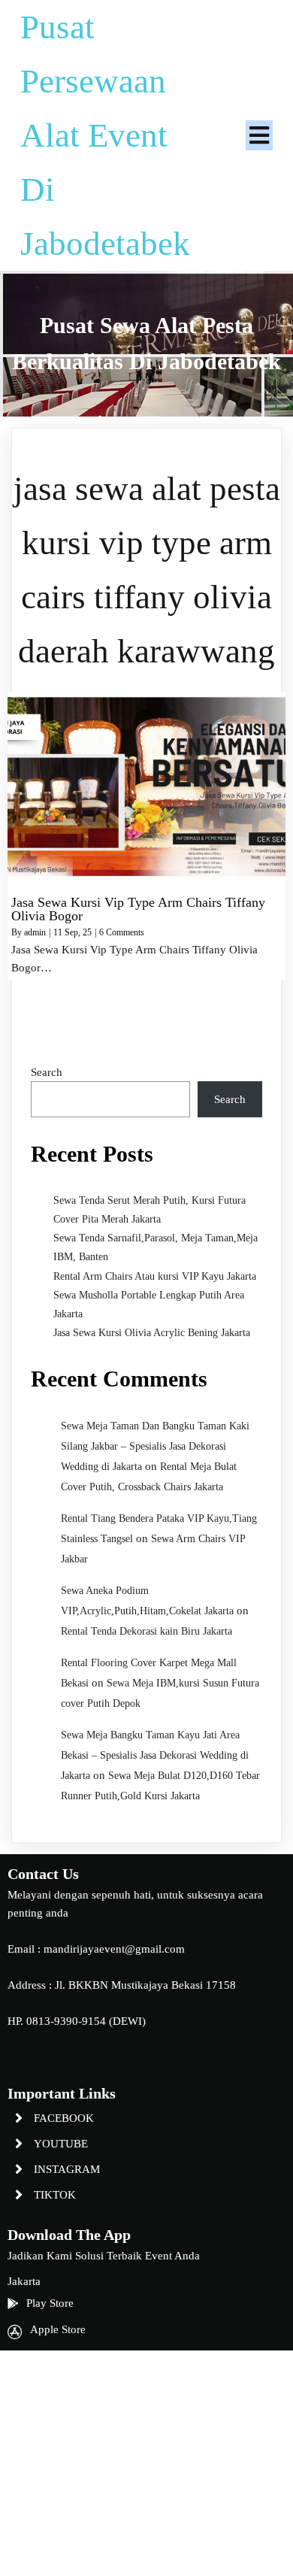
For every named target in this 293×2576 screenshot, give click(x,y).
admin (35, 932)
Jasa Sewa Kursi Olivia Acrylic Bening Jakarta (152, 1333)
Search (47, 1072)
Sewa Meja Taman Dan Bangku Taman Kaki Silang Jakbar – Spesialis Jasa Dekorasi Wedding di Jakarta (155, 1446)
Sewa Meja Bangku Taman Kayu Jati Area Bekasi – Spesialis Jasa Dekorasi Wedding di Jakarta (155, 1755)
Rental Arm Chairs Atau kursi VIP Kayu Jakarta (155, 1276)
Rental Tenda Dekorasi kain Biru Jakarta (146, 1631)
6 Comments (122, 932)
